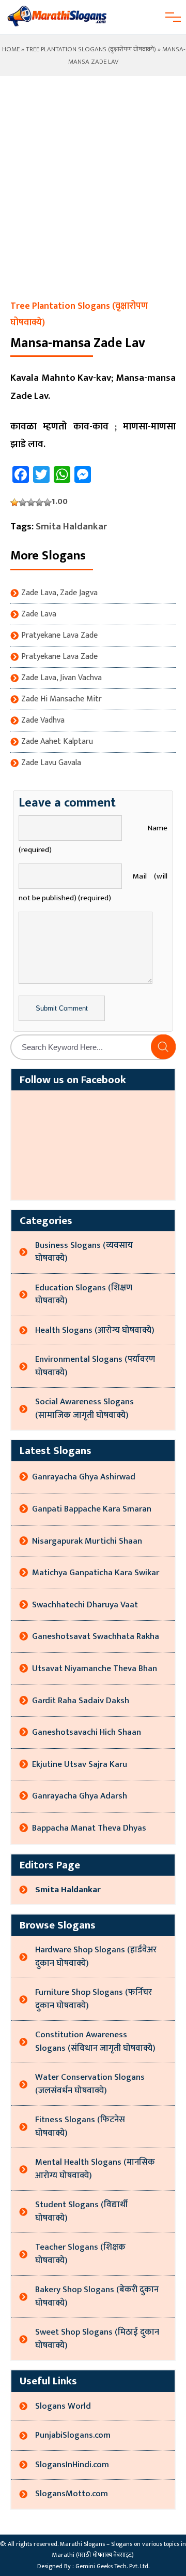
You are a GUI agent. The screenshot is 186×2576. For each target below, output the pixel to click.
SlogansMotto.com (72, 2494)
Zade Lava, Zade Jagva (59, 593)
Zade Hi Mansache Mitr (61, 699)
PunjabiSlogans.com (73, 2435)
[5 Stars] (48, 502)
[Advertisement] (93, 199)
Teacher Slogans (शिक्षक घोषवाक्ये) (80, 2254)
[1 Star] (14, 502)
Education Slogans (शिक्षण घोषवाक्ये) (84, 1294)
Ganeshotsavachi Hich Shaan (87, 1732)
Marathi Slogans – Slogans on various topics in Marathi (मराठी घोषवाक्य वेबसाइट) (119, 2550)
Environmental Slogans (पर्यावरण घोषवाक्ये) (95, 1366)
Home (10, 49)
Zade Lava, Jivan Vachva (61, 678)
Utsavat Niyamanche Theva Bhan (95, 1668)
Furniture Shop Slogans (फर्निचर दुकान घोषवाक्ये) (94, 1999)
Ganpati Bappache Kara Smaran (92, 1509)
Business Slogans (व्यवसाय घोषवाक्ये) (84, 1252)
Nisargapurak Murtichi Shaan (87, 1541)
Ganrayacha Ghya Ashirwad (84, 1477)
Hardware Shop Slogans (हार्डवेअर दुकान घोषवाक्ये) (96, 1956)
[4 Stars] (39, 502)
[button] (163, 1047)
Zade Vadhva (43, 721)
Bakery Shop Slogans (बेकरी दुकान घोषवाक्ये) (97, 2296)
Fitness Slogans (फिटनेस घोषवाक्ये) (80, 2126)
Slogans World (63, 2406)
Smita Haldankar (71, 527)
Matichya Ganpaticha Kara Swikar (96, 1573)
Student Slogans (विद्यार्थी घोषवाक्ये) (81, 2211)
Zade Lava (39, 614)
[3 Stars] (31, 502)
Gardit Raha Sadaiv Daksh (81, 1701)
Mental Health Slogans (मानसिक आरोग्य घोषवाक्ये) (95, 2169)
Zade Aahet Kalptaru (57, 742)
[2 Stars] (23, 502)
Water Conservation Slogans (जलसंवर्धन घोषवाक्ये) (90, 2084)
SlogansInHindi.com (72, 2465)
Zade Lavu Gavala (51, 763)
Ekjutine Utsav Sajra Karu (80, 1764)
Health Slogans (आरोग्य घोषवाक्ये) (95, 1330)
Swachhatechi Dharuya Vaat (85, 1605)
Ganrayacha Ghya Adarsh (80, 1796)
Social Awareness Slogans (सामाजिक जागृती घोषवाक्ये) (84, 1408)
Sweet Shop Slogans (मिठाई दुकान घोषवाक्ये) (97, 2339)
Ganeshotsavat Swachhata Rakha (96, 1636)
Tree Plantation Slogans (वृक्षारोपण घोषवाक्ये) (91, 49)
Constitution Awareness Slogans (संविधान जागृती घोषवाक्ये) (95, 2041)
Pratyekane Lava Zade (59, 636)
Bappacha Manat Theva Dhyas (89, 1828)
